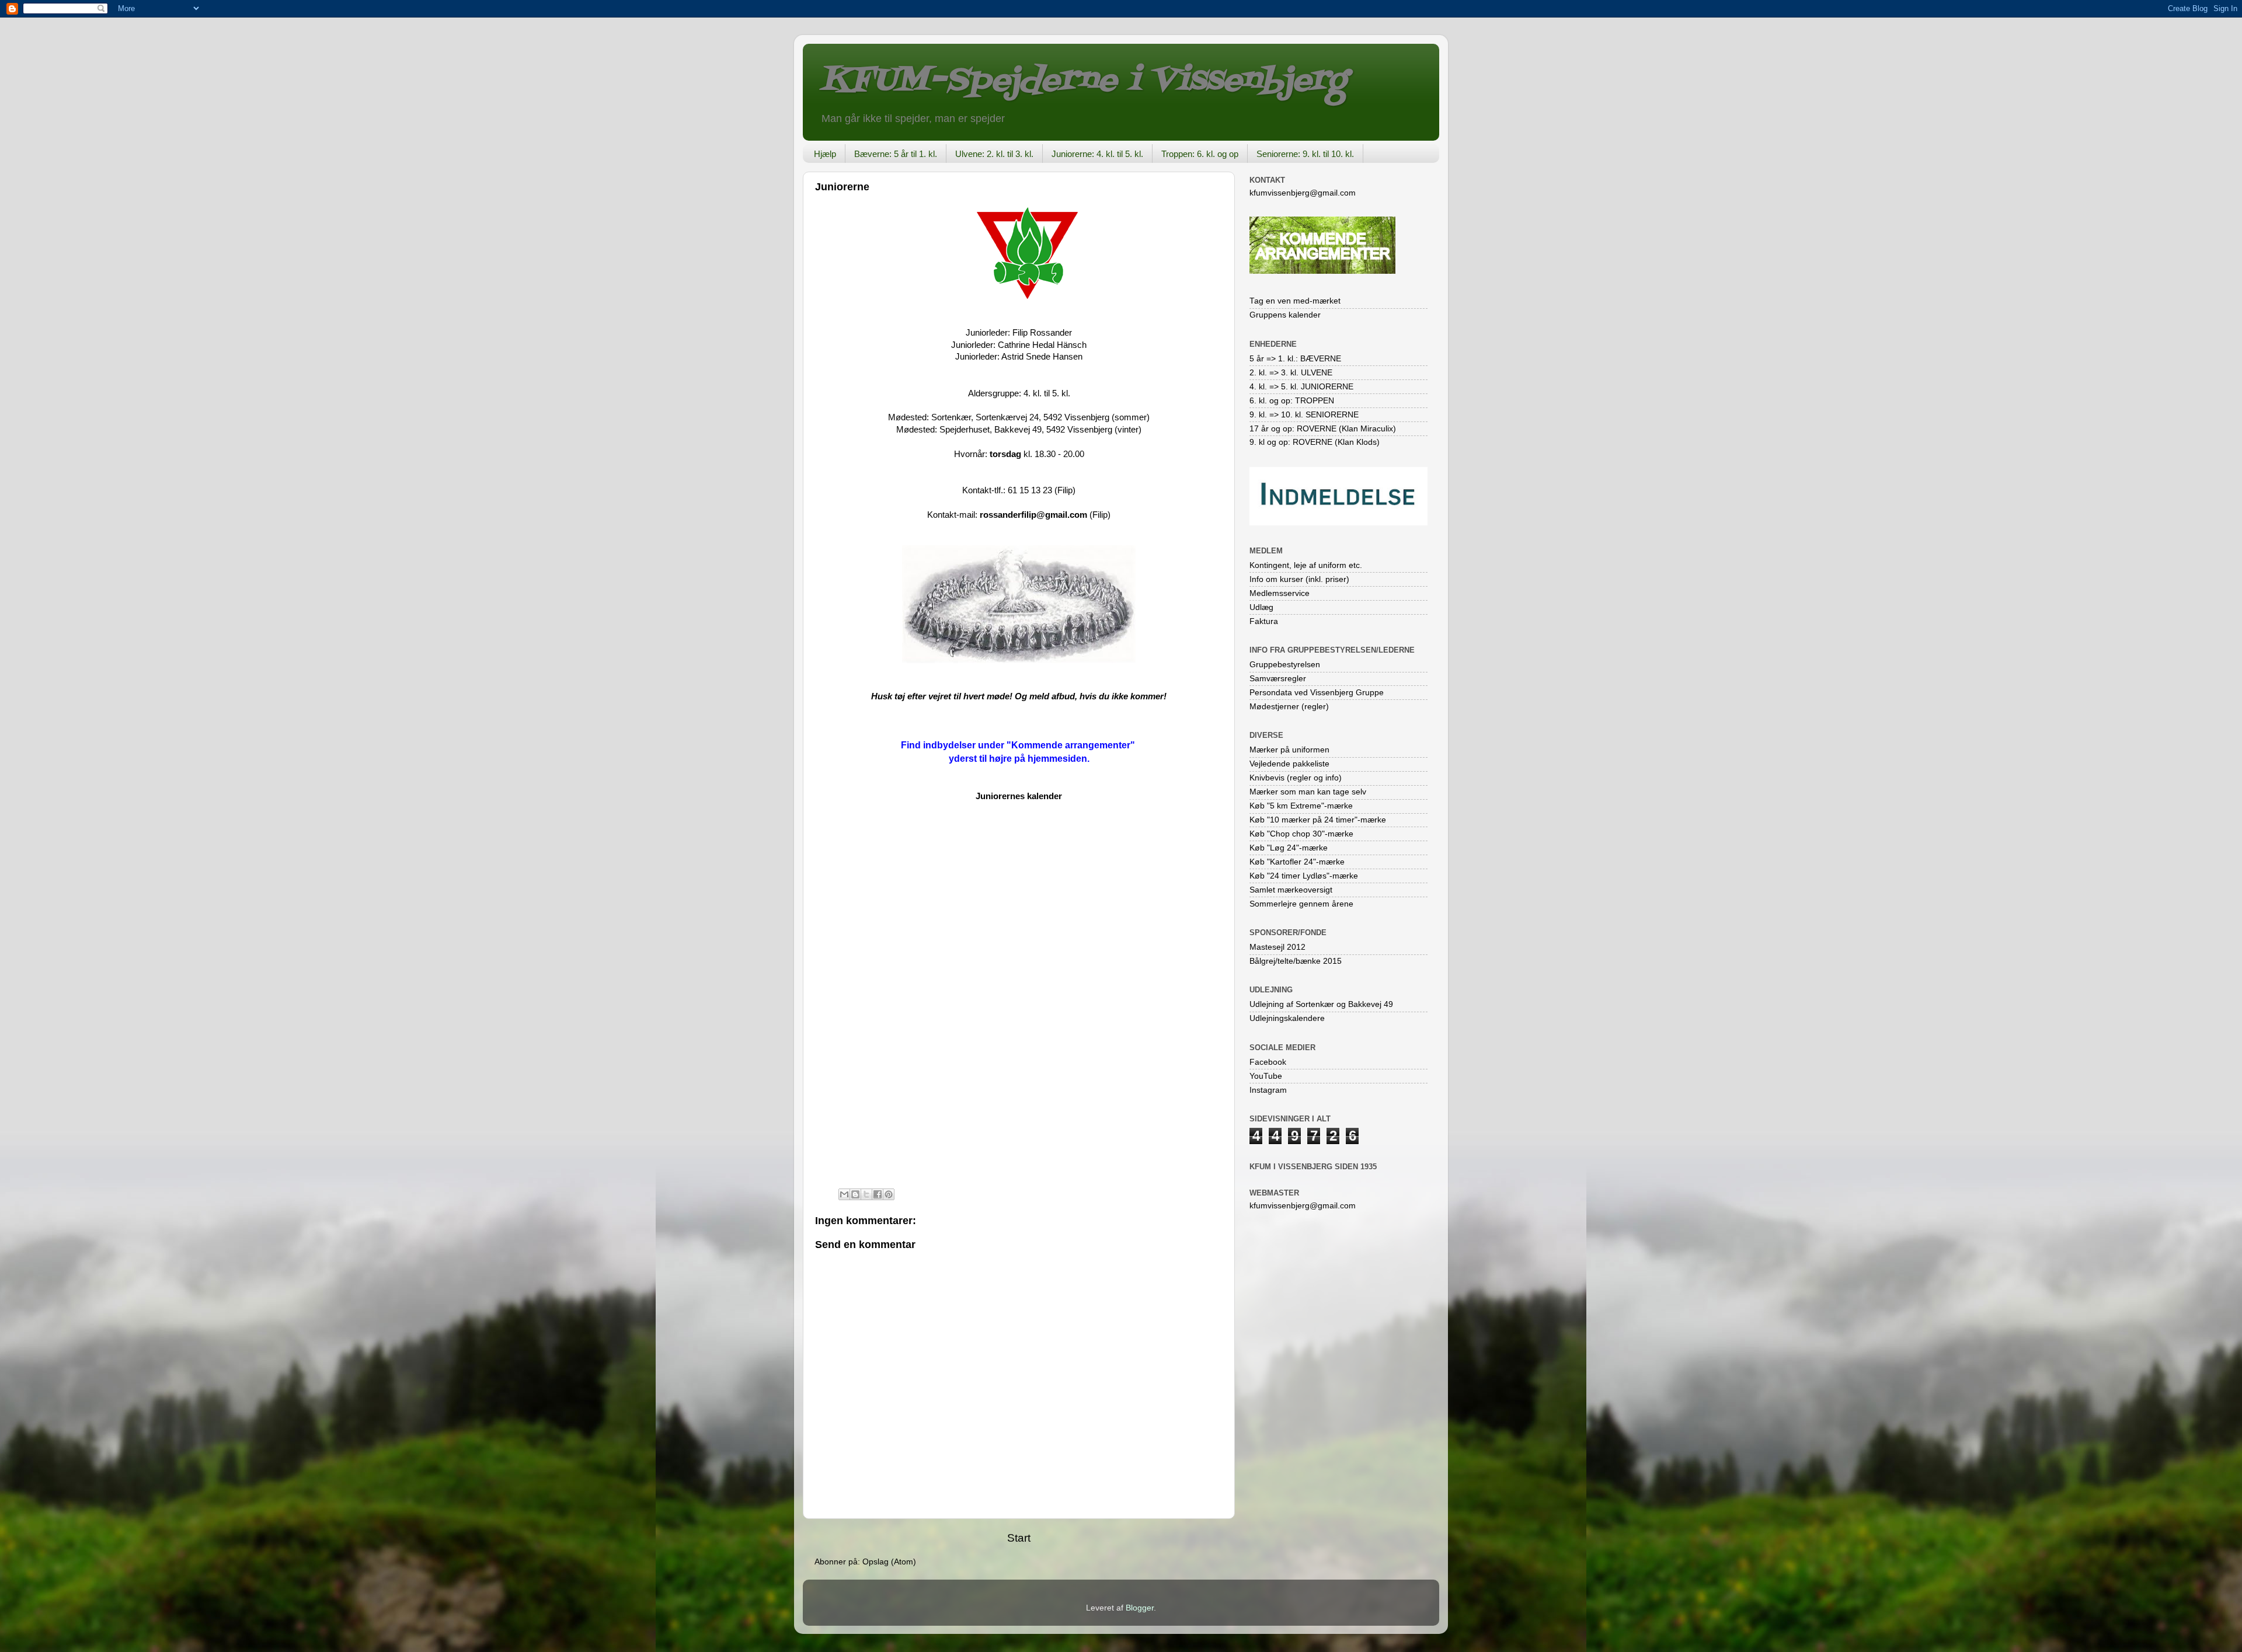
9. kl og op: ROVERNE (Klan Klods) (1315, 442)
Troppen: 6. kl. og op (1200, 154)
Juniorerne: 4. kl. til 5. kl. (1097, 154)
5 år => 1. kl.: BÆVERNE (1295, 359)
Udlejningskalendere (1287, 1018)
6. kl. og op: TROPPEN (1292, 401)
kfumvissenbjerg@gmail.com (1303, 193)
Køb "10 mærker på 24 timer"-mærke (1318, 820)
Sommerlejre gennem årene (1301, 904)
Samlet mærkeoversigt (1291, 890)
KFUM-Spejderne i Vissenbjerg (1083, 81)
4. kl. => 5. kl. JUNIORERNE (1301, 387)
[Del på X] (866, 1194)
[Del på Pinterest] (889, 1194)
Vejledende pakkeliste (1289, 764)
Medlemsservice (1280, 593)
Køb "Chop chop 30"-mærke (1301, 834)
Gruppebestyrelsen (1285, 665)
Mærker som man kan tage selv (1308, 792)
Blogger (1140, 1608)
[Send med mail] (844, 1194)
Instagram (1268, 1090)
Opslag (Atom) (889, 1562)
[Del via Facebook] (878, 1194)
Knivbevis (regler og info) (1296, 778)
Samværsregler (1278, 679)
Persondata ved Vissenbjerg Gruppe (1317, 693)
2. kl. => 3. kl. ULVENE (1291, 373)
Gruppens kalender (1285, 315)
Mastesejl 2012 (1277, 947)
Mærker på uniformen (1289, 750)
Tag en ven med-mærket (1295, 301)
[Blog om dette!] (855, 1194)
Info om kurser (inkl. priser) (1299, 579)
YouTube (1266, 1076)
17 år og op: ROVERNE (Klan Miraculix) (1323, 429)
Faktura (1264, 621)
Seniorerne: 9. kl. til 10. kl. (1305, 154)
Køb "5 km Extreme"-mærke (1301, 806)
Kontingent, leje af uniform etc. (1306, 565)
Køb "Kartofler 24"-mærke (1297, 862)
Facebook (1268, 1062)
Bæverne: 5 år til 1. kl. (896, 154)
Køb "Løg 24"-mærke (1289, 848)
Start (1019, 1538)
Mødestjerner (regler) (1289, 707)
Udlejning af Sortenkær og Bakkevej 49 (1321, 1004)
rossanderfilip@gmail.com (1033, 515)
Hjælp (825, 154)
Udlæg (1261, 607)
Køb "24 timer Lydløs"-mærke (1304, 876)
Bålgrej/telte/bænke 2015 (1296, 961)
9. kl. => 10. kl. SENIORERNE (1304, 415)
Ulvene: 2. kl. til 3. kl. (994, 154)
